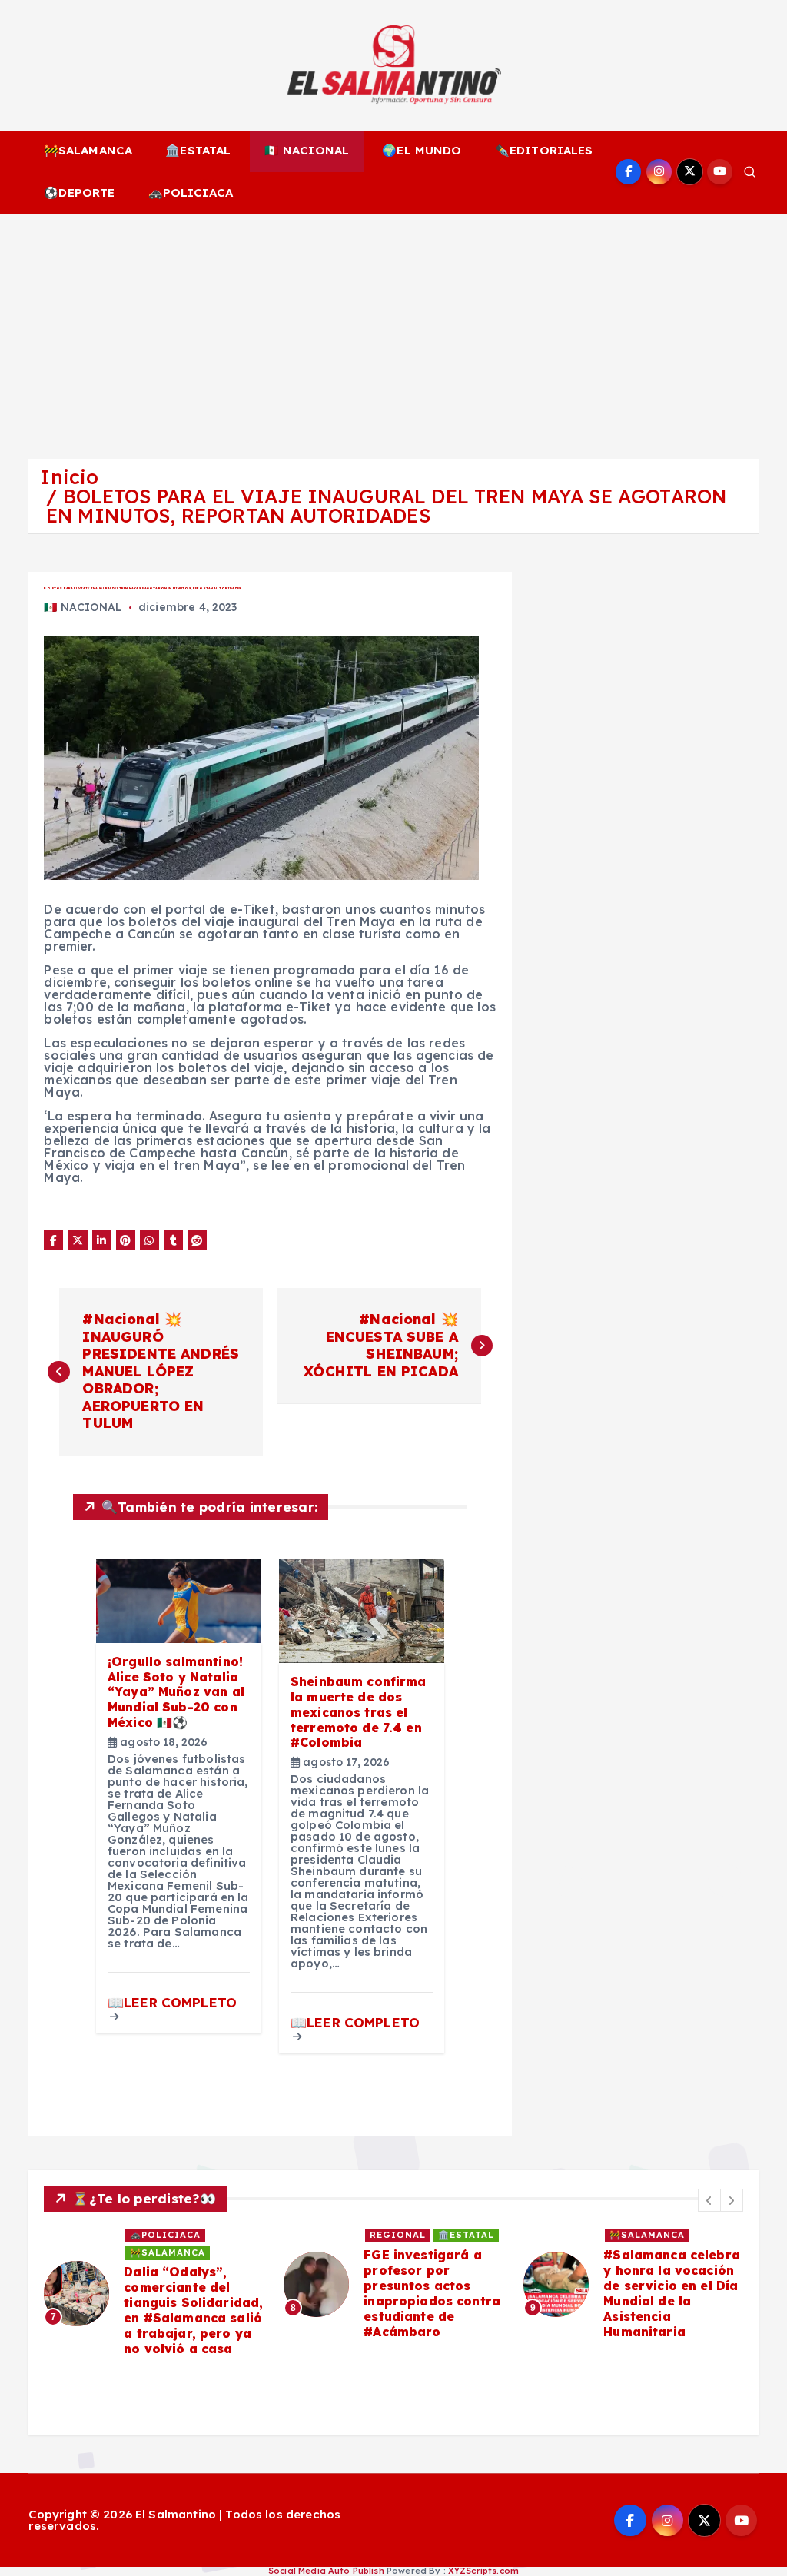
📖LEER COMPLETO (172, 2002)
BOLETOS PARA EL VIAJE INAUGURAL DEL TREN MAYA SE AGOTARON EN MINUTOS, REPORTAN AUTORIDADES (386, 506)
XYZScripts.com (483, 2571)
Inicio (69, 477)
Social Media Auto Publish (326, 2571)
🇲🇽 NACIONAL (307, 150)
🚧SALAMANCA (88, 150)
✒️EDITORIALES (544, 150)
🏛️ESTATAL (198, 150)
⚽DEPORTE (79, 193)
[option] (154, 2293)
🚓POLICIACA (191, 193)
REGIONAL (398, 2235)
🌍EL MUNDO (422, 150)
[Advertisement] (393, 329)
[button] (709, 2200)
